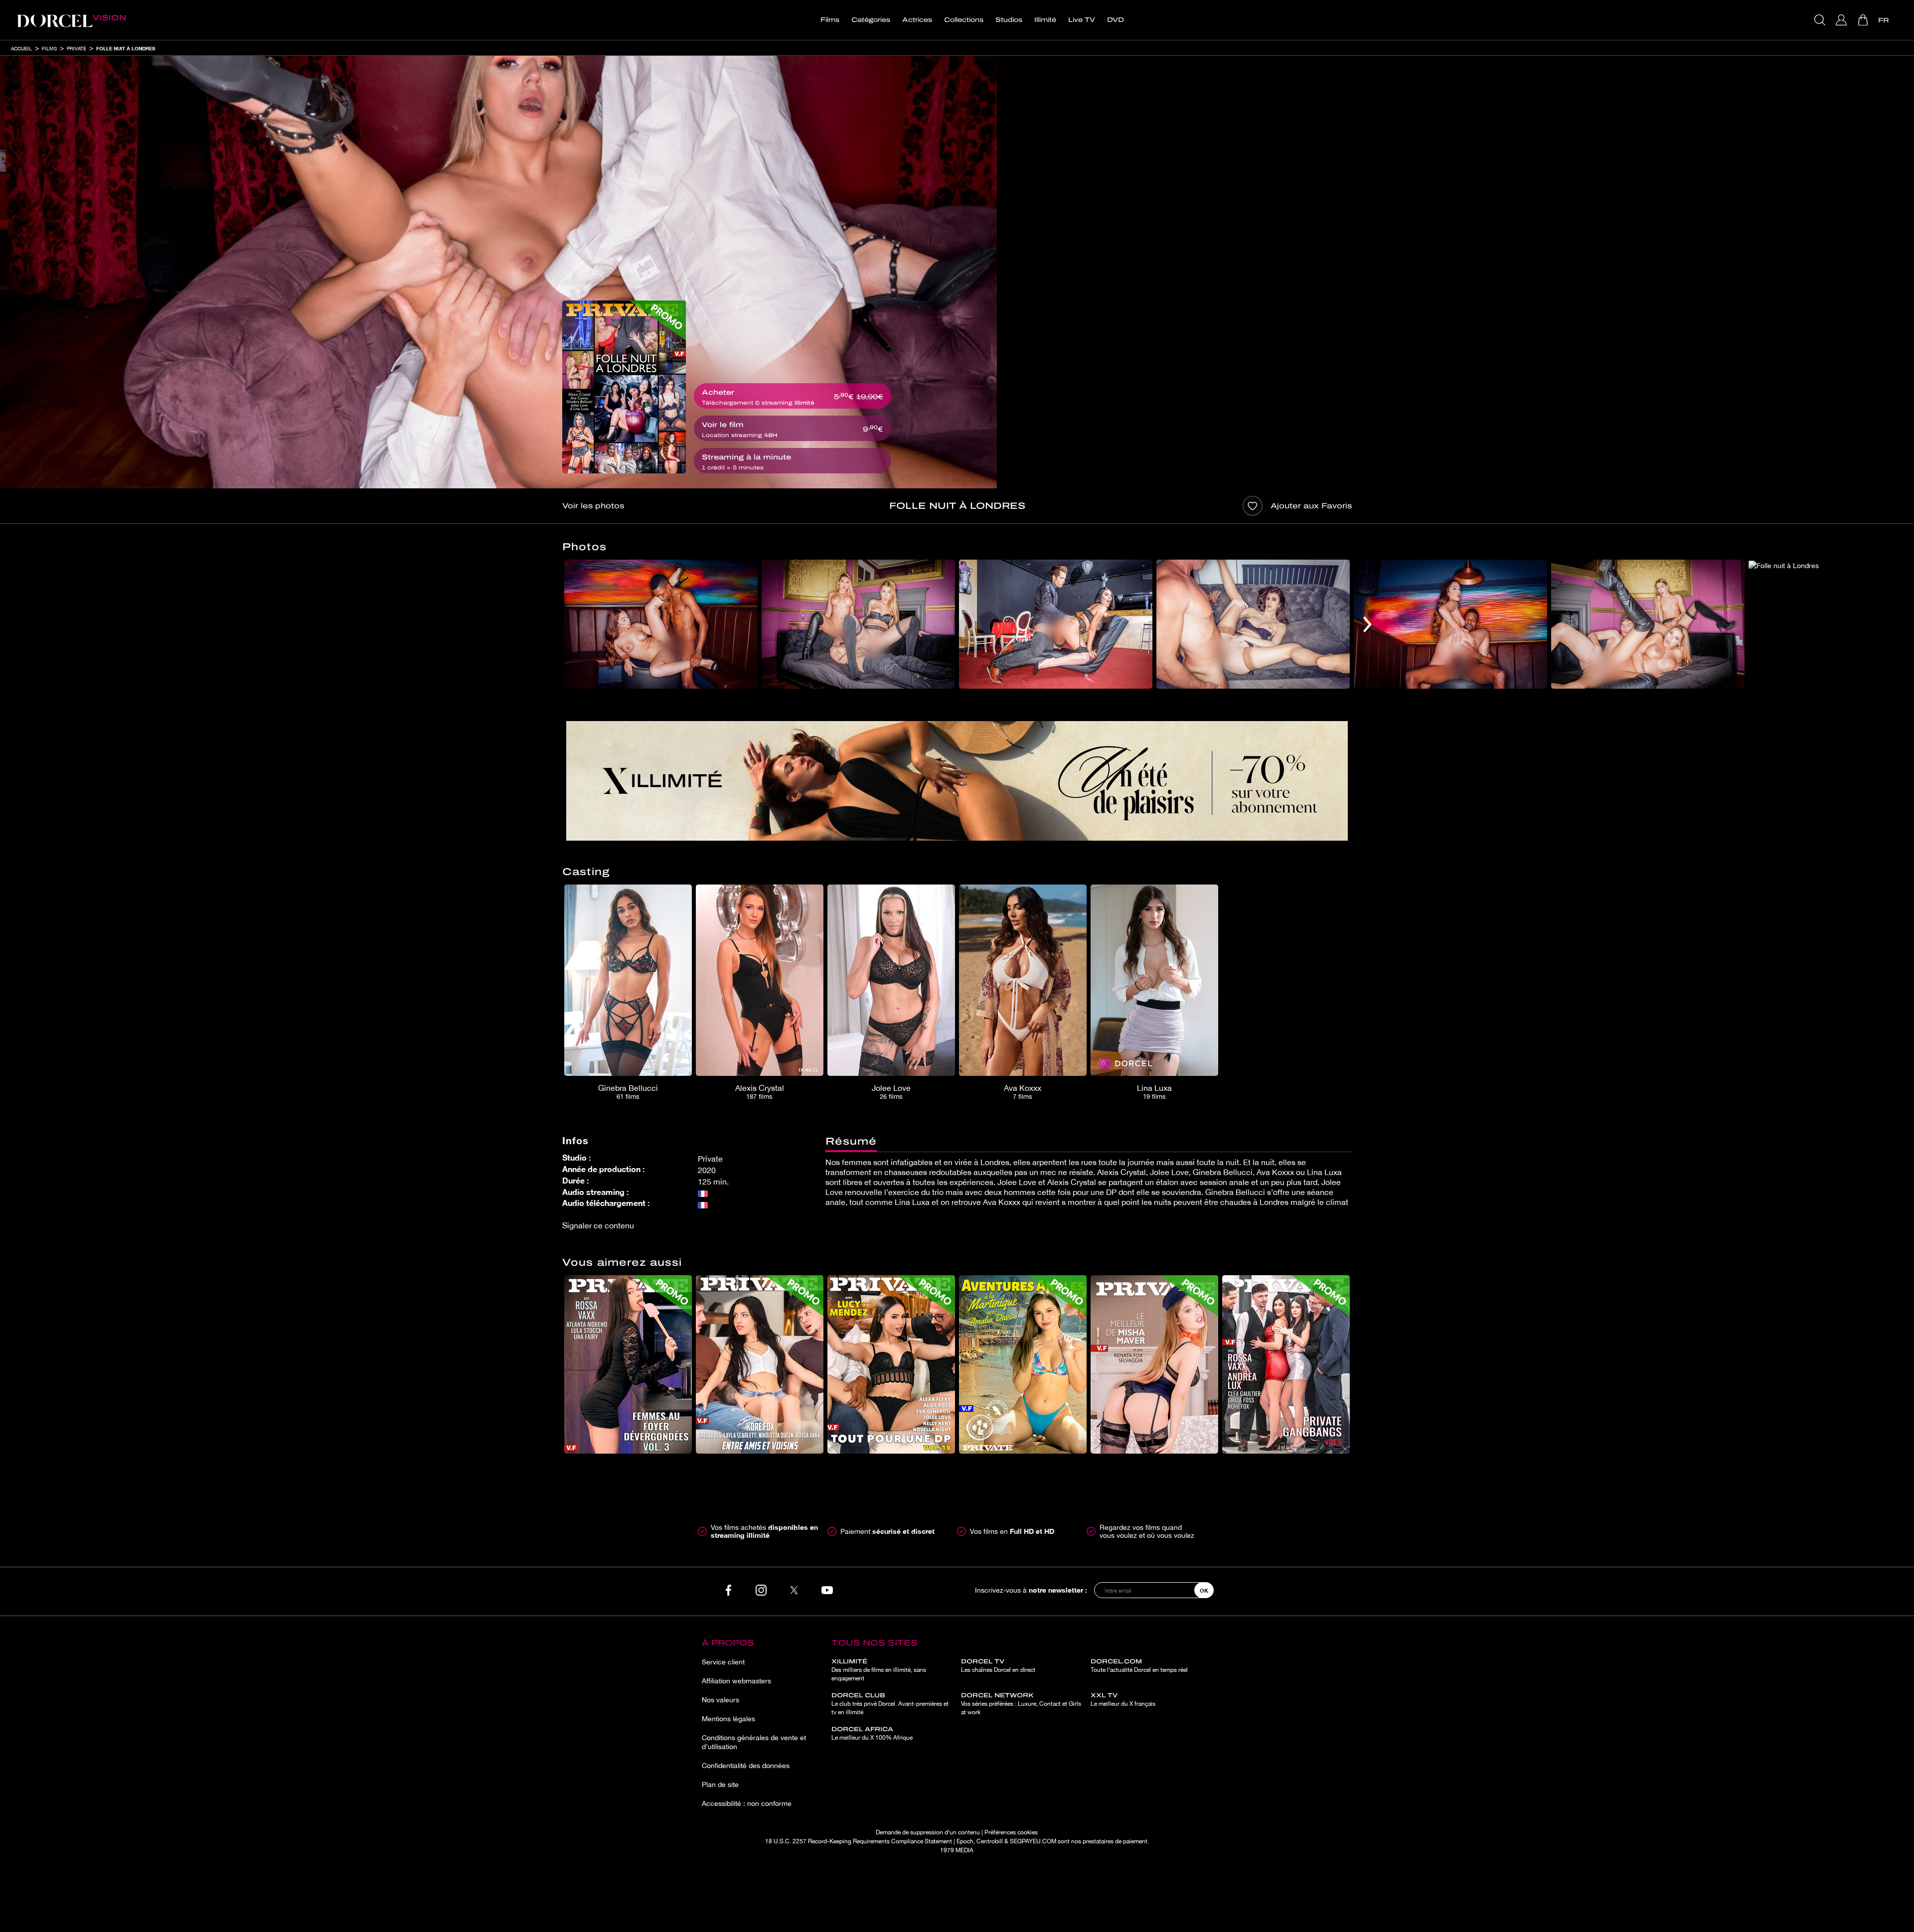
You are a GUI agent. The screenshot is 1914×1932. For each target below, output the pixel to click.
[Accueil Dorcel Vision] (71, 20)
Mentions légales (728, 1719)
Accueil (21, 48)
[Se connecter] (1842, 20)
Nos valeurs (720, 1700)
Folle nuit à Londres (126, 48)
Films (830, 20)
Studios (1009, 20)
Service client (723, 1662)
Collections (964, 20)
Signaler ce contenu (598, 1225)
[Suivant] (1367, 624)
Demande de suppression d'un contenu (928, 1832)
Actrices (917, 20)
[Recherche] (1821, 20)
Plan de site (720, 1784)
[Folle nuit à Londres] (624, 387)
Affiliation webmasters (736, 1681)
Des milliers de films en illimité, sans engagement (879, 1670)
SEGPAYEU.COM (1033, 1841)
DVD (1116, 20)
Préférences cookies (1011, 1832)
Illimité (1045, 20)
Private (77, 48)
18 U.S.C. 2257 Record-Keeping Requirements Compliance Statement (859, 1841)
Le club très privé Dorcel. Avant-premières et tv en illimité (890, 1704)
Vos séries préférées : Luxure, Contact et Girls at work (1021, 1704)
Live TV (1082, 20)
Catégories (871, 20)
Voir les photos (593, 506)
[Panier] (1864, 20)
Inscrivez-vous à (1031, 1590)
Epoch (965, 1841)
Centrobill (990, 1841)
